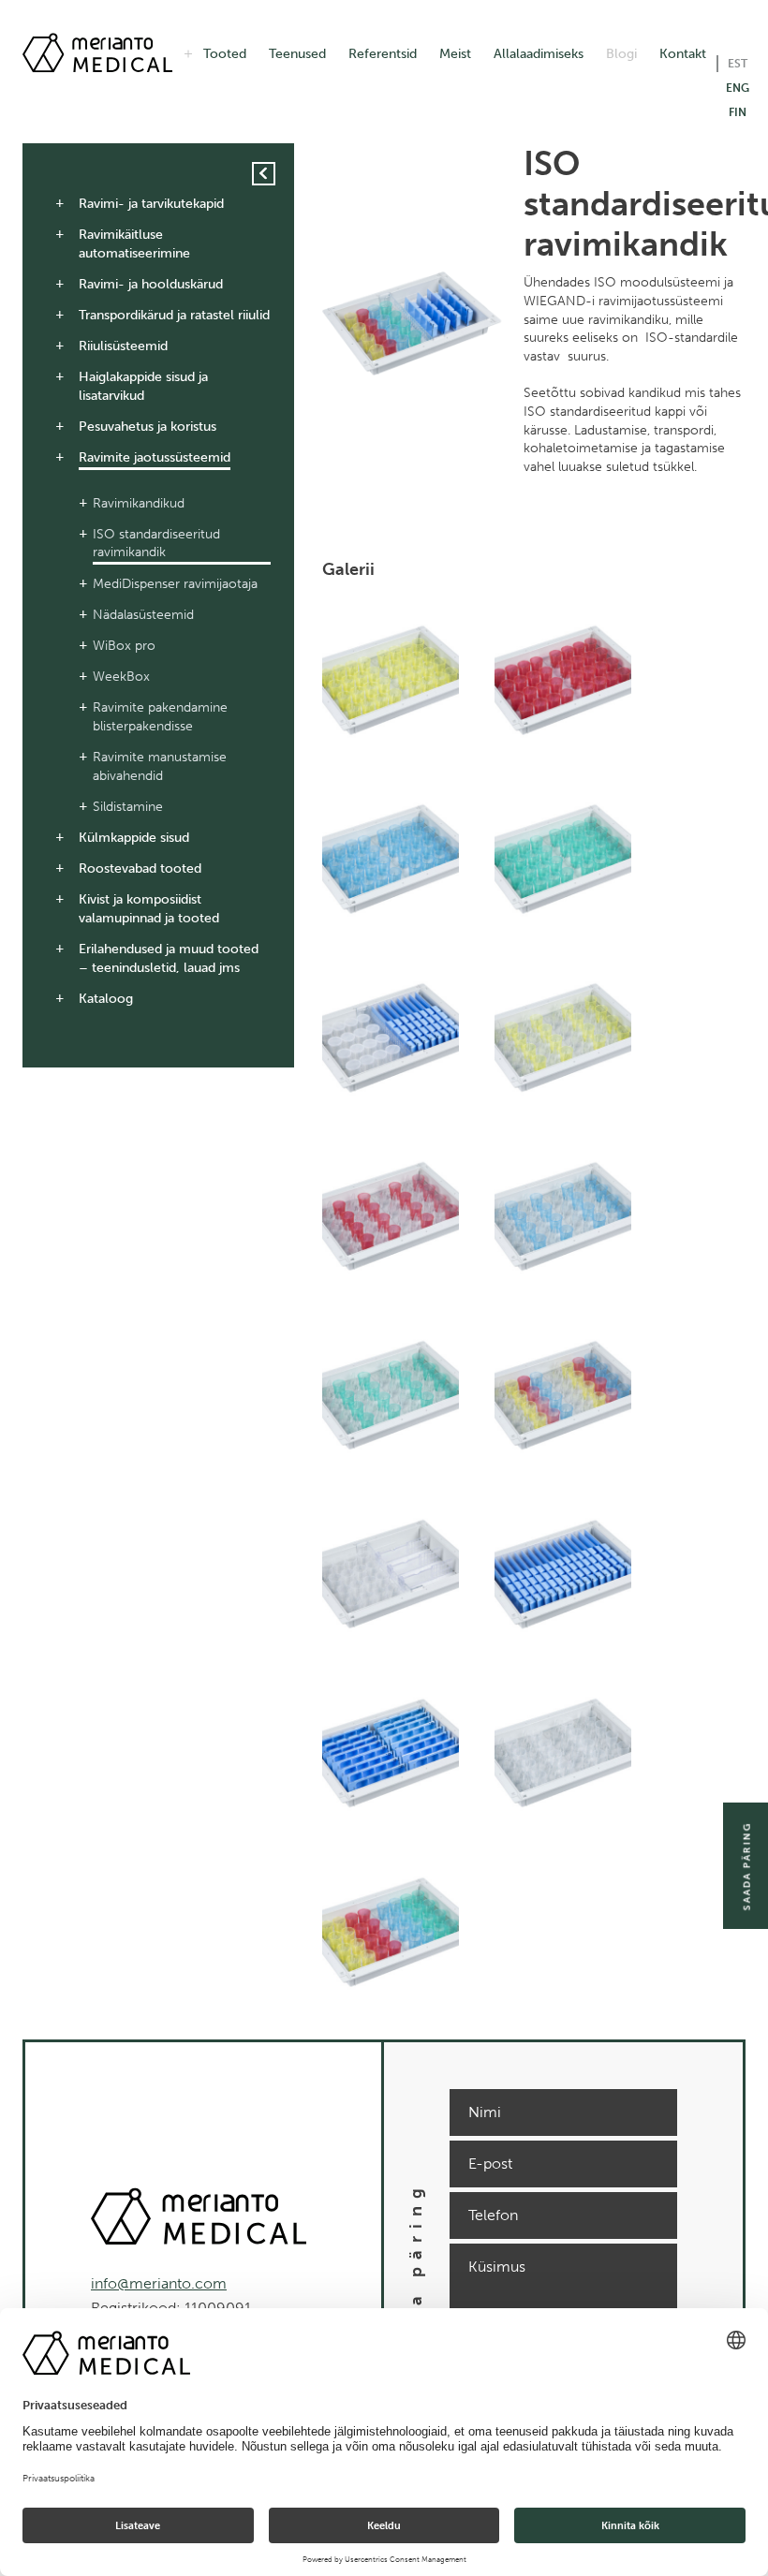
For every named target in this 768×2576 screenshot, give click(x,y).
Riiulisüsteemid (123, 346)
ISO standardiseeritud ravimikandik (156, 544)
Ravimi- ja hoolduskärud (151, 284)
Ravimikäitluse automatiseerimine (134, 244)
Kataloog (106, 999)
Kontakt (683, 54)
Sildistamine (128, 807)
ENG (738, 88)
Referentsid (383, 54)
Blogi (621, 54)
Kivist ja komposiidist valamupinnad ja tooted (149, 909)
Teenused (297, 54)
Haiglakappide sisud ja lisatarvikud (143, 386)
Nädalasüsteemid (143, 615)
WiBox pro (124, 646)
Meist (455, 54)
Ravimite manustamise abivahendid (160, 766)
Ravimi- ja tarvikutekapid (151, 204)
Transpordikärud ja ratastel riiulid (174, 315)
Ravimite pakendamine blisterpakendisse (160, 717)
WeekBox (121, 677)
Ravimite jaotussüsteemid (155, 457)
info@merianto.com (159, 2283)
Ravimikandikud (139, 503)
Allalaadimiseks (539, 54)
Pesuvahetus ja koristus (148, 427)
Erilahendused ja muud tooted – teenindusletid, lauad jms (169, 958)
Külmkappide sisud (134, 838)
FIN (738, 112)
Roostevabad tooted (140, 868)
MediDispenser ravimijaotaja (175, 584)
